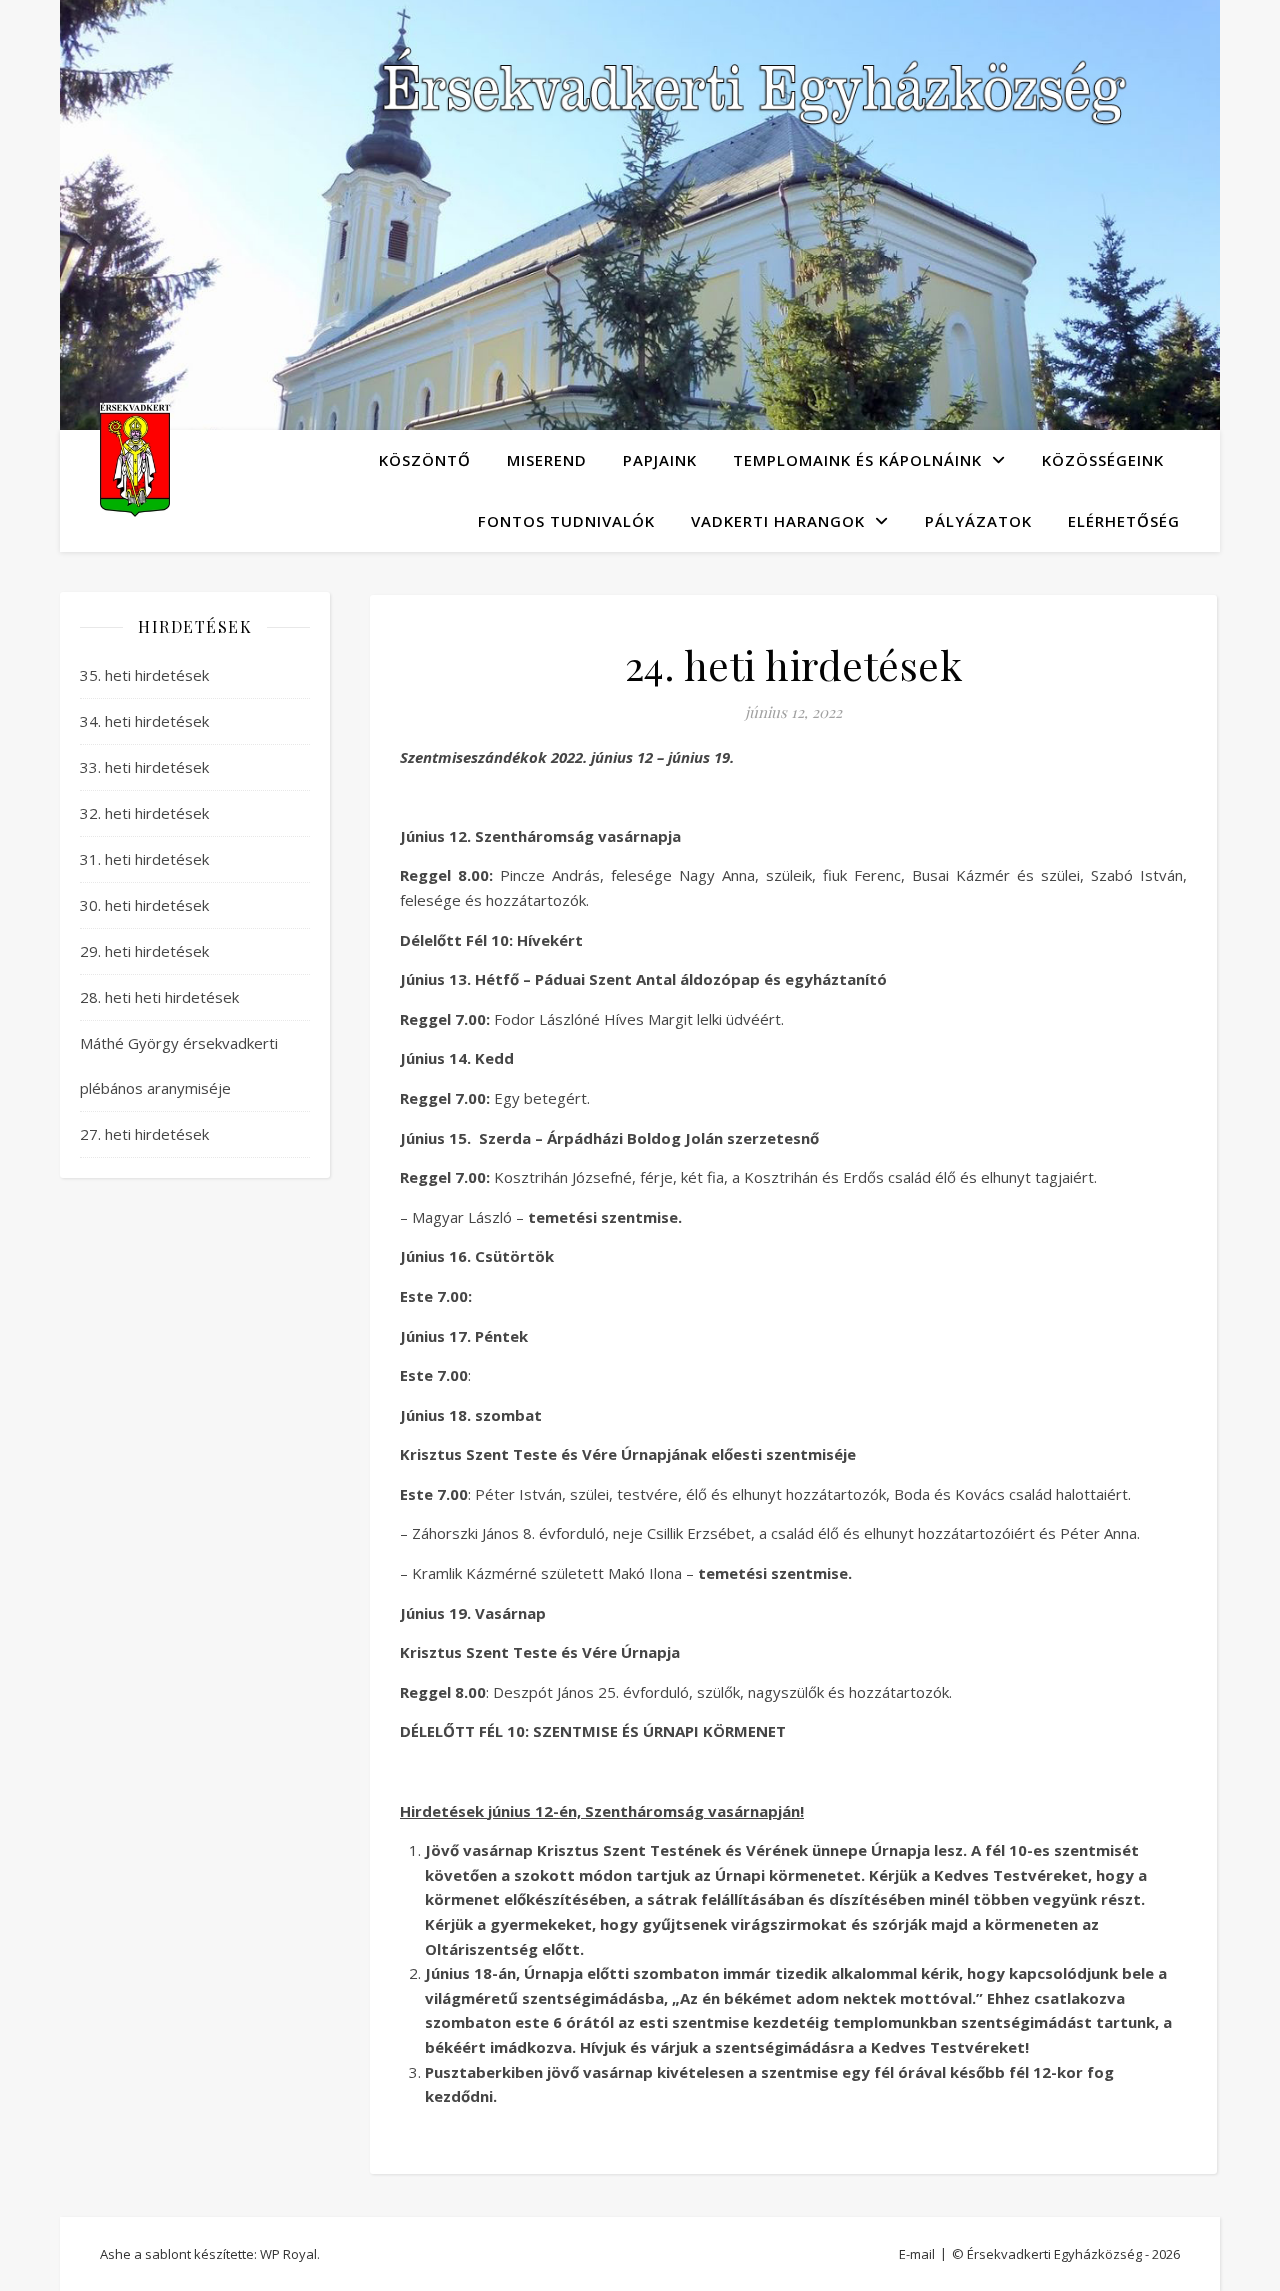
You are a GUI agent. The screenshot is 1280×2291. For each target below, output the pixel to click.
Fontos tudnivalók (566, 521)
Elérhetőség (1124, 521)
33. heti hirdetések (144, 767)
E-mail (917, 2254)
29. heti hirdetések (144, 951)
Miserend (547, 460)
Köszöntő (425, 460)
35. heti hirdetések (144, 675)
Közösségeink (1103, 460)
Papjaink (660, 460)
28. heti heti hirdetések (159, 997)
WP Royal (288, 2254)
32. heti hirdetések (144, 813)
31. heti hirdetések (144, 859)
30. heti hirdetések (144, 905)
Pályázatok (978, 521)
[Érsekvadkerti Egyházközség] (135, 460)
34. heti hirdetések (144, 721)
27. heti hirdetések (144, 1134)
